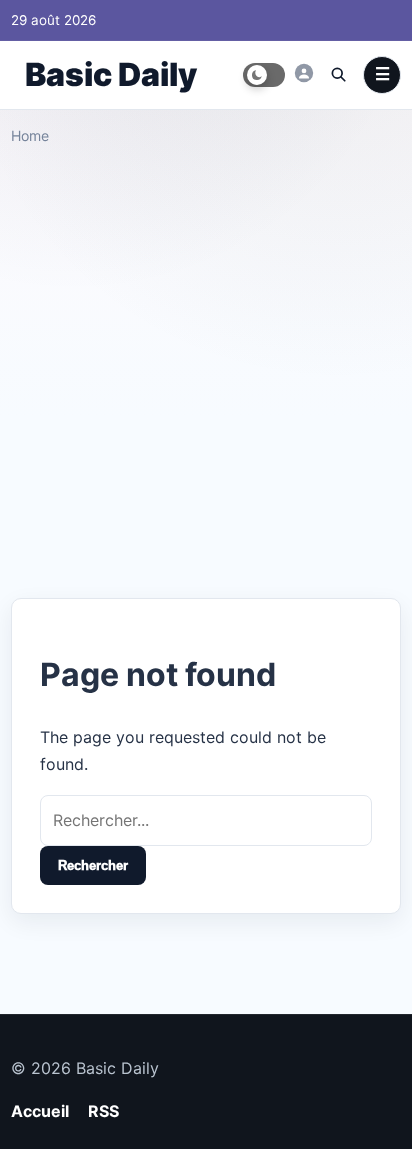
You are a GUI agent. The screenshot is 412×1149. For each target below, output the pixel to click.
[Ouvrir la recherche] (338, 74)
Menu (382, 75)
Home (30, 135)
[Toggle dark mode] (264, 75)
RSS (103, 1111)
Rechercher (93, 865)
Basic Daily (111, 74)
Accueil (40, 1111)
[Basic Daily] (304, 73)
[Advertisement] (206, 364)
